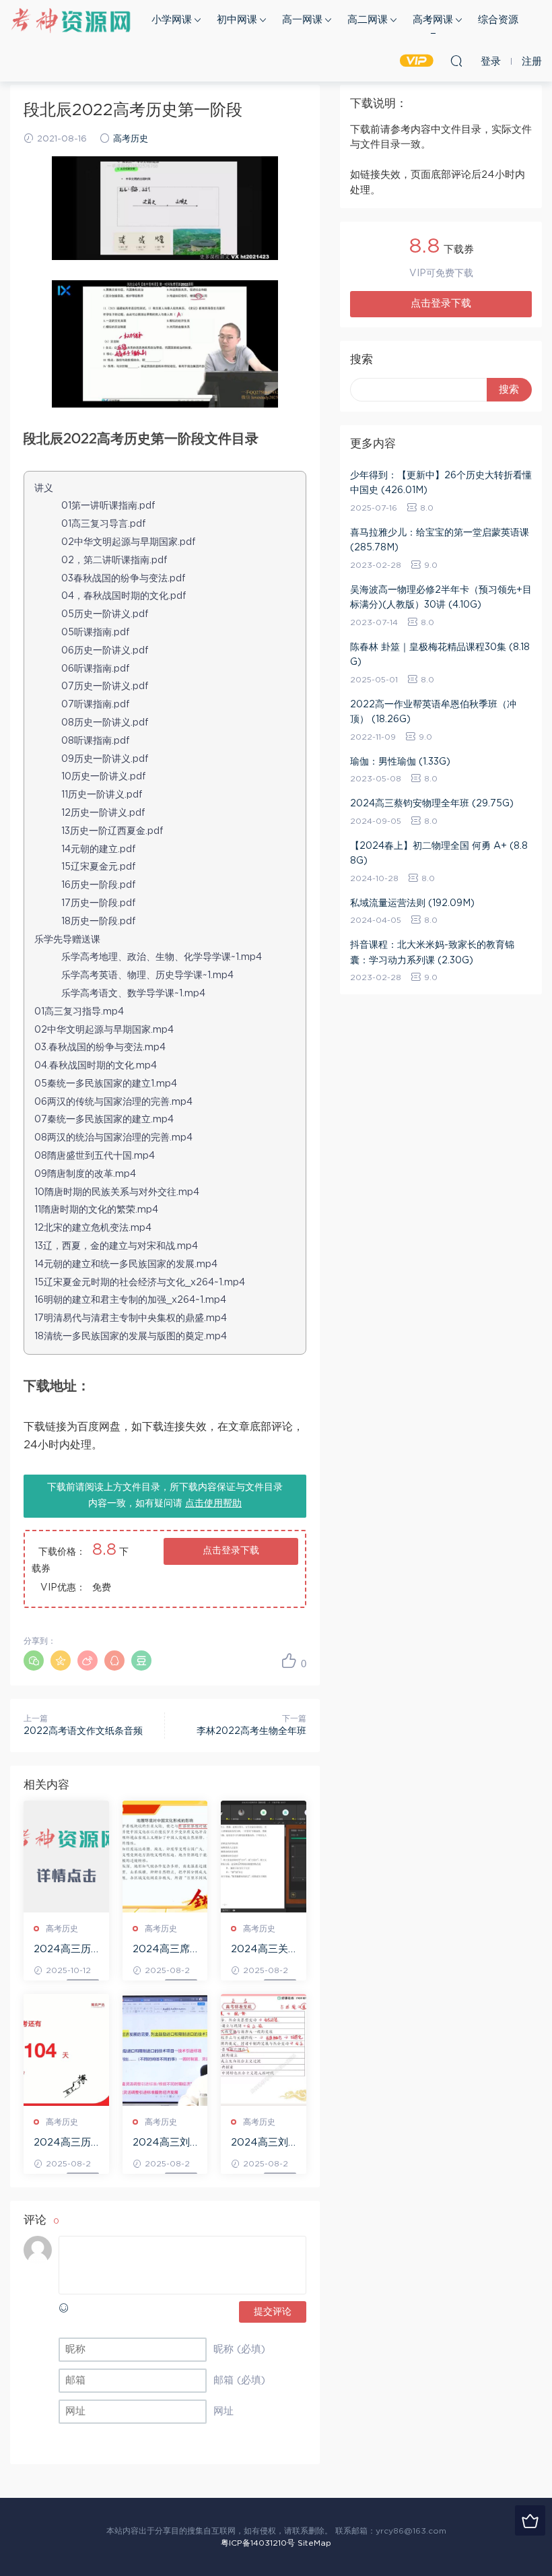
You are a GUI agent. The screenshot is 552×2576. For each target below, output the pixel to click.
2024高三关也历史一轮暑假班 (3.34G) (261, 1950)
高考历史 (131, 139)
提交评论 (273, 2312)
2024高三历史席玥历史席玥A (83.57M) (64, 1950)
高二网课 (368, 20)
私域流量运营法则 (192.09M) (412, 903)
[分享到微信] (34, 1661)
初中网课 (237, 20)
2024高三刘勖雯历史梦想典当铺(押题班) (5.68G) (163, 2144)
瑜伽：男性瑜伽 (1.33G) (400, 762)
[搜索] (456, 61)
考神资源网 (71, 20)
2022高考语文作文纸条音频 (83, 1731)
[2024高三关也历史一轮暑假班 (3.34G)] (264, 1857)
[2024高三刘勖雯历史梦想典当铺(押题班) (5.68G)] (165, 2050)
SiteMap (314, 2543)
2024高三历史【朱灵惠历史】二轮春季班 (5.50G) (64, 2144)
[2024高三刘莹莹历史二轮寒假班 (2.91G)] (264, 2050)
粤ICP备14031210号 (258, 2543)
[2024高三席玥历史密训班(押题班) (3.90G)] (165, 1857)
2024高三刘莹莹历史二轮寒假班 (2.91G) (261, 2144)
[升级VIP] (530, 2520)
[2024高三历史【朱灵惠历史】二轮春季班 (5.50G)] (66, 2050)
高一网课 (302, 20)
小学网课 (172, 20)
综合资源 (498, 20)
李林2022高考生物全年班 (251, 1731)
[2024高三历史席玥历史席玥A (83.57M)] (66, 1857)
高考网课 (433, 20)
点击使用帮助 (213, 1504)
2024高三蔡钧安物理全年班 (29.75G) (432, 804)
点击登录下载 (231, 1551)
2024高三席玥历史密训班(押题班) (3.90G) (163, 1950)
